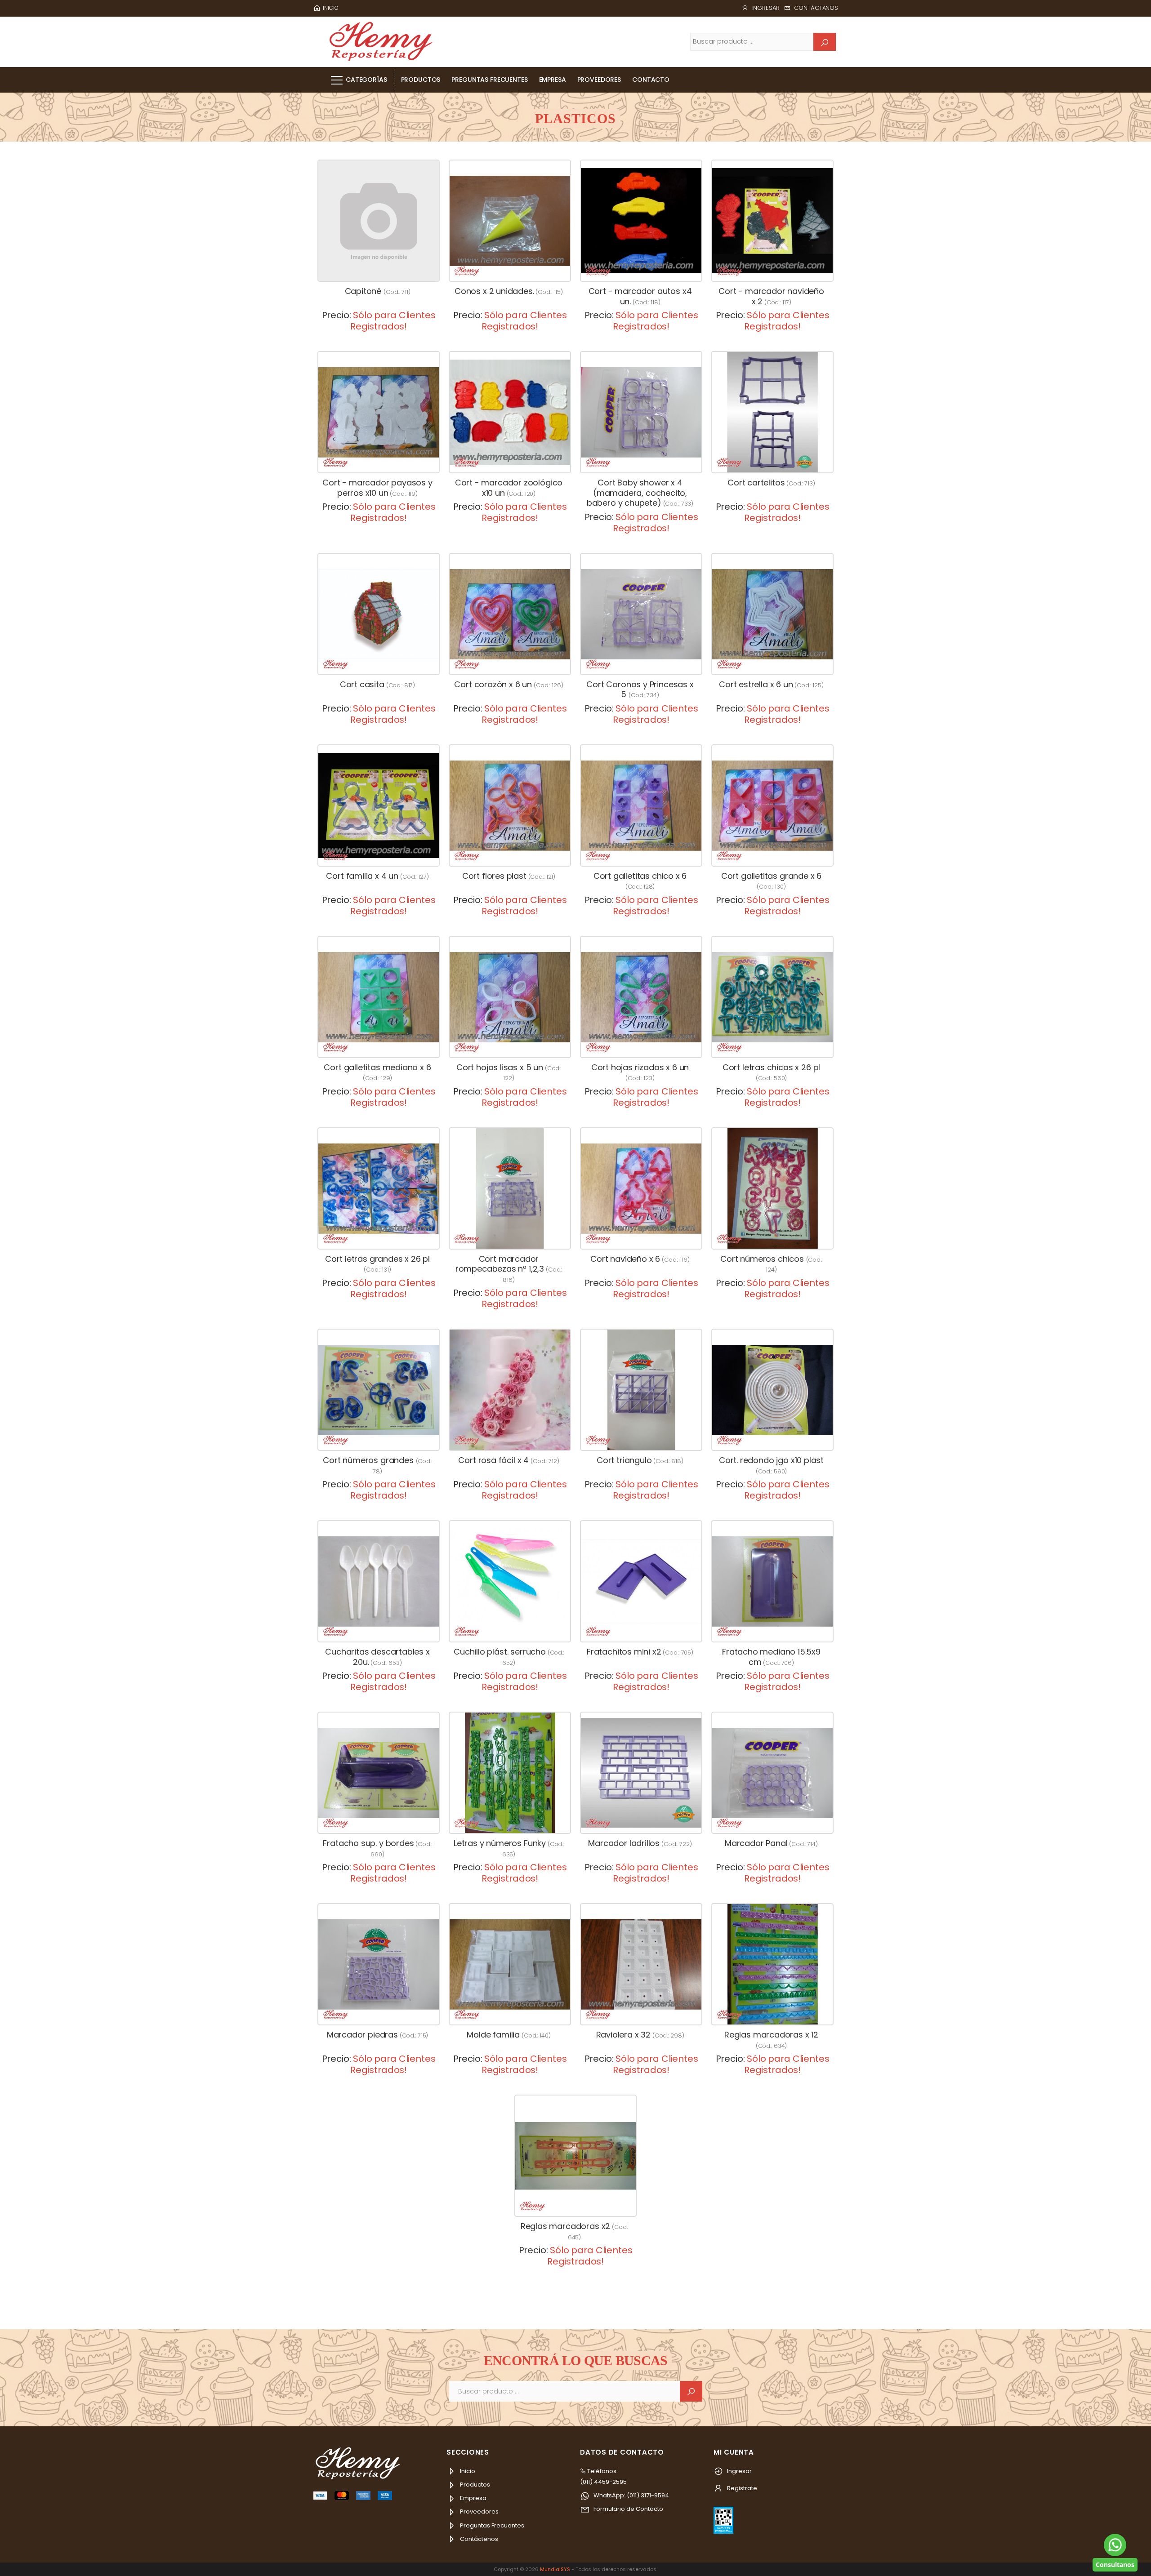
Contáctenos (478, 2539)
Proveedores (599, 80)
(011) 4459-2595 (603, 2482)
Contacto (651, 80)
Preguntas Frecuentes (489, 80)
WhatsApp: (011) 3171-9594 (631, 2495)
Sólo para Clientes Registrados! (393, 321)
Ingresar (766, 8)
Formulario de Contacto (628, 2509)
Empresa (553, 80)
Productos (421, 80)
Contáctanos (816, 8)
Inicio (467, 2471)
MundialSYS (555, 2569)
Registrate (741, 2488)
